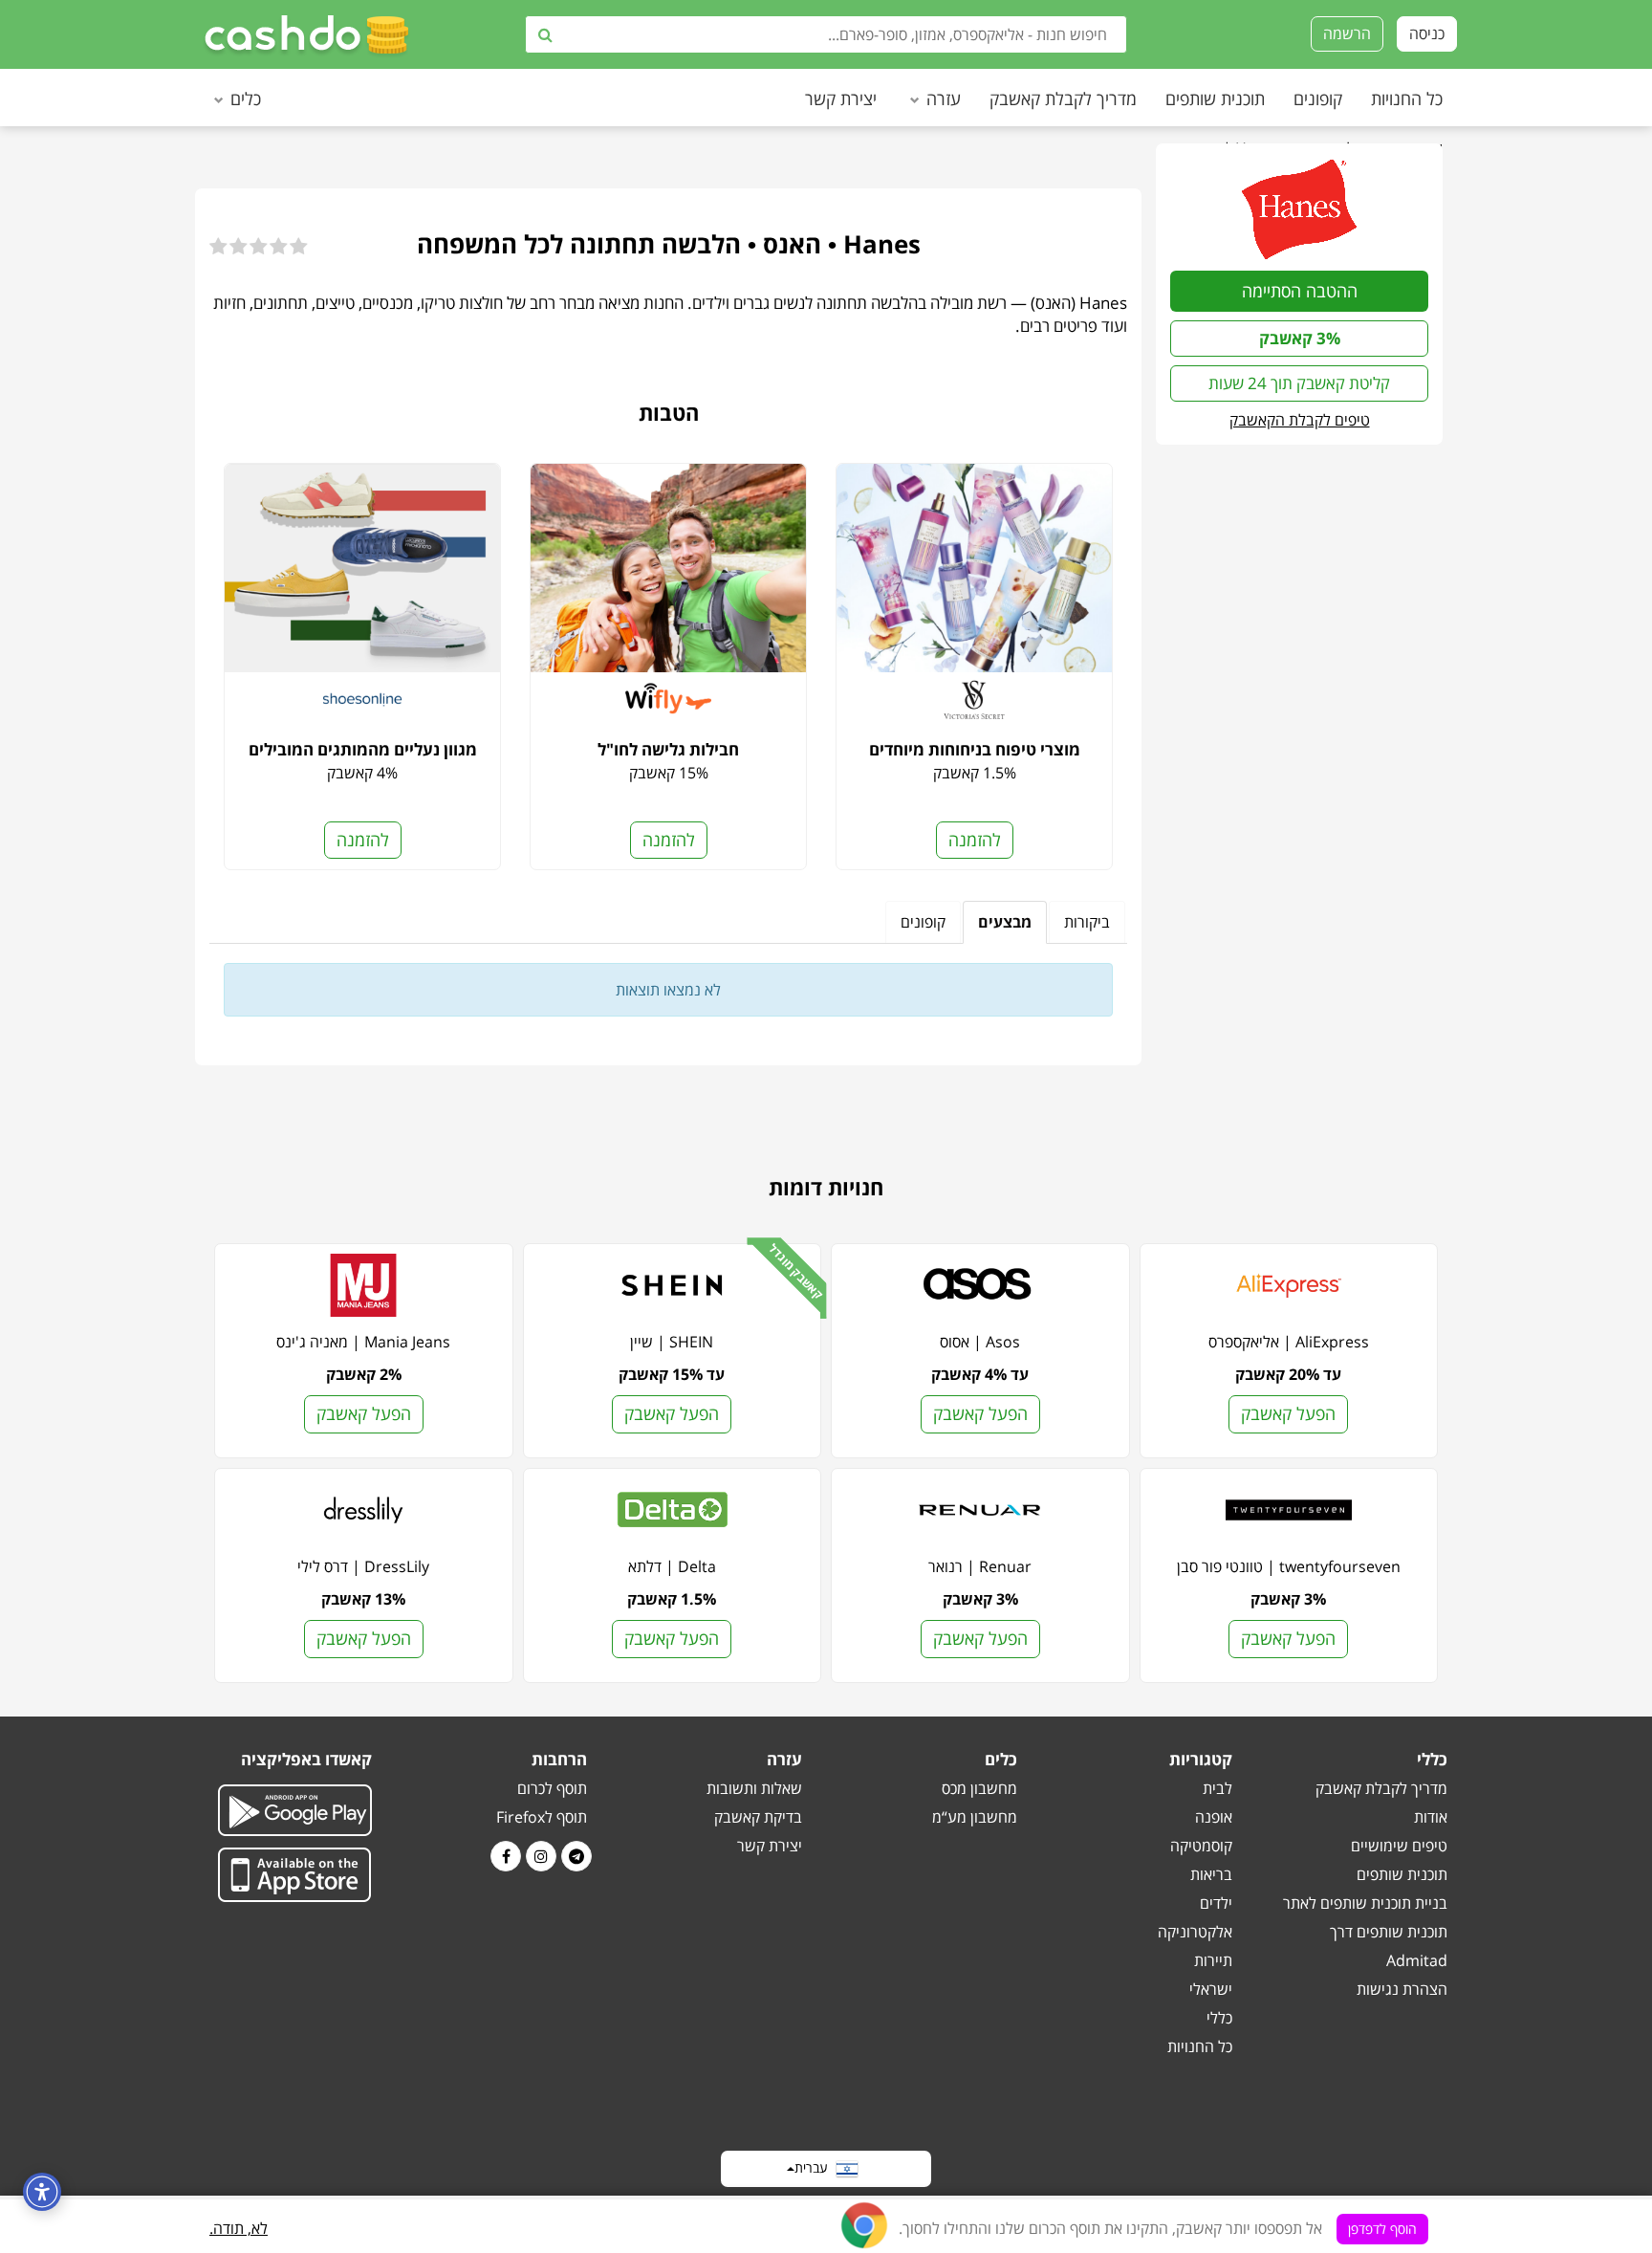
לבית (1217, 1788)
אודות (1431, 1817)
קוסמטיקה (1201, 1846)
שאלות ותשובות (754, 1788)
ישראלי (1211, 1989)
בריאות (1211, 1874)
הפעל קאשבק (1288, 1413)
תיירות (1213, 1960)
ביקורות (1087, 922)
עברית (815, 2166)
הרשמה (1347, 33)
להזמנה (975, 840)
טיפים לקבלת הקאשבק (1300, 420)
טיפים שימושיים (1399, 1846)
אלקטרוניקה (1195, 1932)
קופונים (1318, 98)
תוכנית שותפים (1215, 98)
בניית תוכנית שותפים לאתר (1365, 1903)
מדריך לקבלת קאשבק (1063, 98)
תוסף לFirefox (542, 1817)
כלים (246, 98)
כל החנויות (1407, 98)
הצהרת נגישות (1402, 1989)
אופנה (1214, 1817)
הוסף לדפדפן (1382, 2229)
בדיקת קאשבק (758, 1817)
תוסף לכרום (552, 1788)
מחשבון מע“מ (975, 1817)
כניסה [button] (1427, 33)
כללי (1219, 2018)
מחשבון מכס (979, 1788)
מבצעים (1005, 922)
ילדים (1216, 1903)
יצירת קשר (841, 98)
